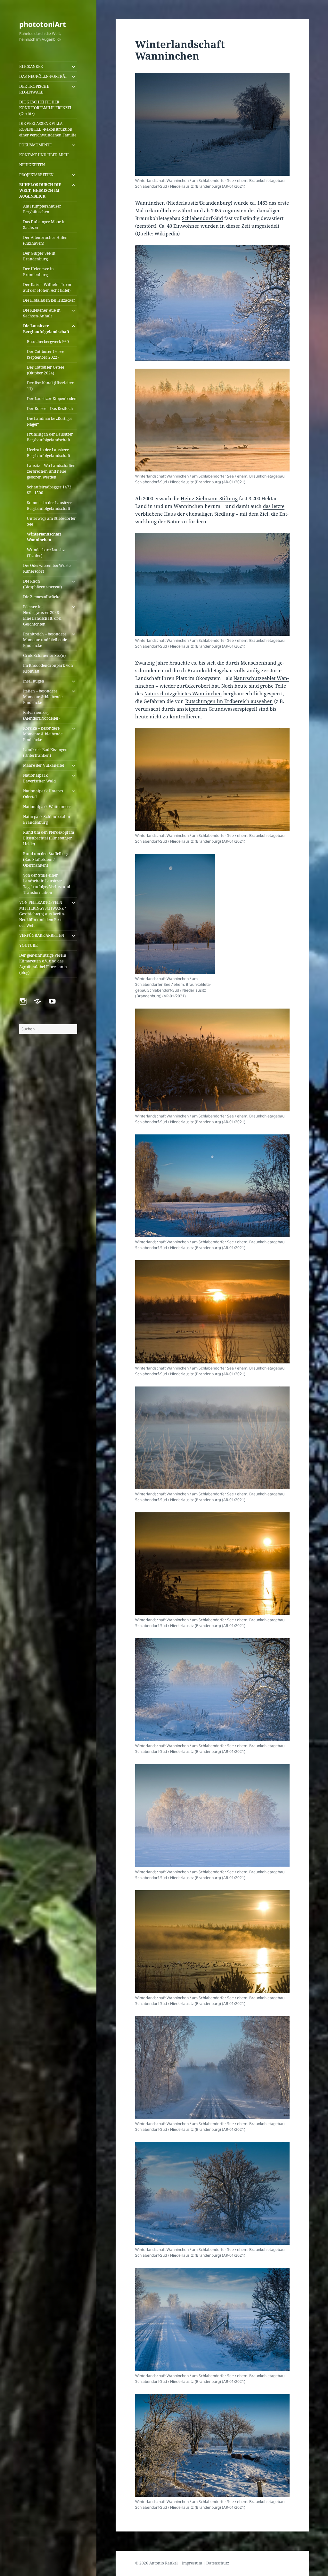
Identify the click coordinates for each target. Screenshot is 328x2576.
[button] (212, 303)
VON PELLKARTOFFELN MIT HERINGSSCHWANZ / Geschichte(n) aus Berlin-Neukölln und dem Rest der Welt (42, 914)
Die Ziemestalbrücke (42, 597)
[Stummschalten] (271, 355)
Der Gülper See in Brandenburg (39, 256)
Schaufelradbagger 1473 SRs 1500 (49, 490)
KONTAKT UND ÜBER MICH (44, 155)
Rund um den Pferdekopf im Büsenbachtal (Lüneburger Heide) (49, 838)
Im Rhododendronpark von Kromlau (48, 668)
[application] (212, 303)
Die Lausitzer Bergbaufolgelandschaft (46, 329)
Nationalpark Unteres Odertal (43, 794)
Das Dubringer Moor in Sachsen (44, 225)
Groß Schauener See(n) (44, 655)
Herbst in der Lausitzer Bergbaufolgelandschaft (49, 453)
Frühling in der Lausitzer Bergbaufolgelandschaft (50, 437)
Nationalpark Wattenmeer (47, 807)
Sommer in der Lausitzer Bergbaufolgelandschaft (49, 506)
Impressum (192, 2563)
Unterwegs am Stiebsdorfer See (51, 521)
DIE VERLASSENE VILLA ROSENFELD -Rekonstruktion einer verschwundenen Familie (48, 129)
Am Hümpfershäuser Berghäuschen (42, 209)
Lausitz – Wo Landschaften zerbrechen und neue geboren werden (51, 471)
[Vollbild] (281, 355)
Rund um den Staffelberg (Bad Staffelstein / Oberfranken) (46, 859)
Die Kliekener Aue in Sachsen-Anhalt (42, 313)
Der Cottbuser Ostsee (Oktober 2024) (45, 370)
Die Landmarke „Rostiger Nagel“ (50, 421)
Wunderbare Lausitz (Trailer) (46, 553)
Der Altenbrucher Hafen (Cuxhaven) (45, 240)
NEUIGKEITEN (32, 165)
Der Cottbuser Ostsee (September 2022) (45, 354)
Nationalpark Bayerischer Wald (39, 778)
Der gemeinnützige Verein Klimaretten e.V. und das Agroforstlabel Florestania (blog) (43, 964)
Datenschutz (218, 2563)
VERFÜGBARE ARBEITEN (42, 935)
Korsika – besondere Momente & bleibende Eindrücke (43, 734)
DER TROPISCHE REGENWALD (34, 89)
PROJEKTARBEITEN (36, 175)
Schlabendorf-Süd (202, 218)
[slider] (207, 355)
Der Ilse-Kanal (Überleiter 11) (50, 386)
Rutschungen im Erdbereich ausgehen (229, 701)
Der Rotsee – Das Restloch (50, 409)
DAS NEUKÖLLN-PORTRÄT (43, 76)
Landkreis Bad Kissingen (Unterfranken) (45, 752)
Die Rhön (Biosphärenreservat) (42, 584)
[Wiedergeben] (143, 355)
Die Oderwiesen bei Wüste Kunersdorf (47, 568)
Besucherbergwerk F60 (48, 342)
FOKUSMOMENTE (35, 145)
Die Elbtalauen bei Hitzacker (49, 300)
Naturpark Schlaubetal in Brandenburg (47, 819)
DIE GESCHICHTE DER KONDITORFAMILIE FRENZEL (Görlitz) (46, 108)
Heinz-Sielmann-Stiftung (209, 498)
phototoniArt (43, 24)
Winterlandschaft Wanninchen (44, 537)
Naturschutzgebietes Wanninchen (183, 693)
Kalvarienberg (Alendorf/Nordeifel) (41, 715)
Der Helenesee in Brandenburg (38, 272)
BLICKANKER (31, 66)
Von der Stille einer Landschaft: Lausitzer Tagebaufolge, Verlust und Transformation (47, 884)
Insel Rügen (34, 681)
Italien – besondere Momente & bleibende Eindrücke (43, 697)
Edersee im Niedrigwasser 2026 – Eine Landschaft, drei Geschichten (42, 615)
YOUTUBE (28, 945)
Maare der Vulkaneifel (44, 765)
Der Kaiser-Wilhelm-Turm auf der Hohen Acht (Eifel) (47, 287)
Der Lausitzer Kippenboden (52, 399)
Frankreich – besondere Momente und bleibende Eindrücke (45, 640)
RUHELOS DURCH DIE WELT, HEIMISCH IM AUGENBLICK (40, 190)
